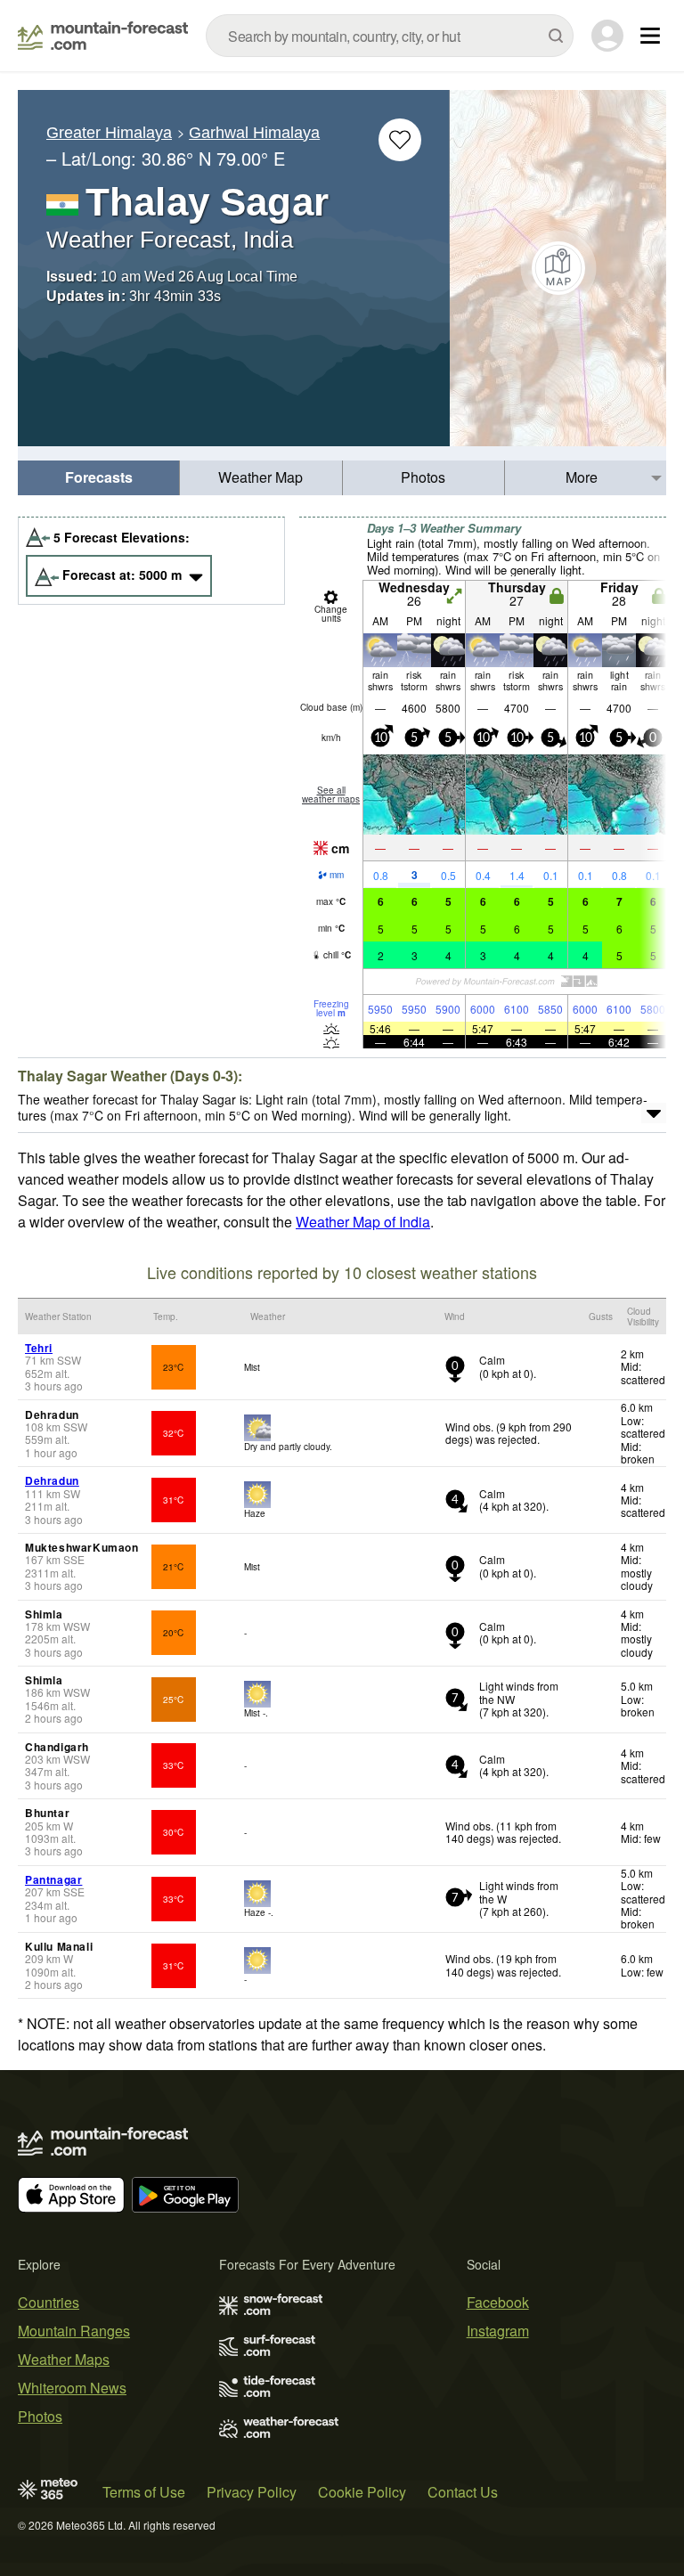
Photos (423, 477)
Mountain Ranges (74, 2331)
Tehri (39, 1348)
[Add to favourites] (400, 140)
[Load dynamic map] (558, 268)
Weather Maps (64, 2359)
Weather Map (261, 477)
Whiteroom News (72, 2388)
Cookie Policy (362, 2492)
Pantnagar (53, 1879)
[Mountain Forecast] (103, 36)
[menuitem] (99, 478)
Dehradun (52, 1480)
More (582, 477)
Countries (49, 2302)
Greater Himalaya (109, 133)
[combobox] (390, 36)
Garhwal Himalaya (254, 133)
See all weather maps (331, 795)
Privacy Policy (252, 2492)
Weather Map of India (363, 1222)
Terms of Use (144, 2492)
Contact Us (463, 2492)
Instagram (498, 2331)
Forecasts (99, 477)
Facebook (498, 2302)
